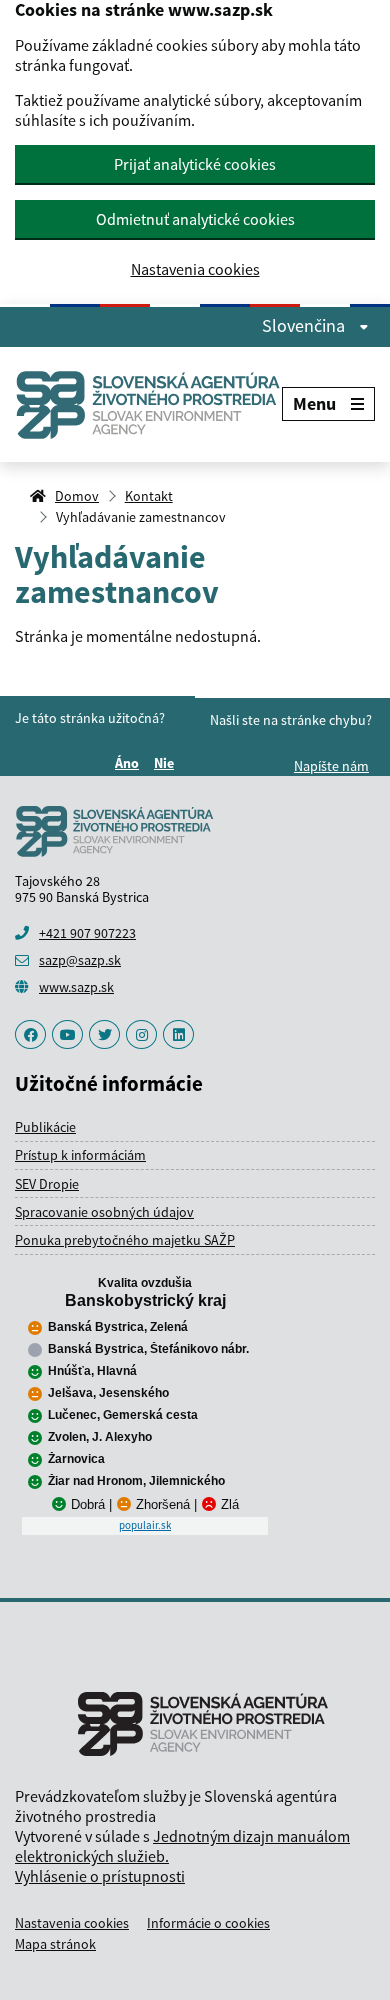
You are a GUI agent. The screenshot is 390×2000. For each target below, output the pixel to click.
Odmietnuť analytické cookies (195, 219)
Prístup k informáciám (80, 1155)
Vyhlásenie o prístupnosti (100, 1876)
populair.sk (145, 1525)
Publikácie (45, 1127)
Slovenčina (305, 326)
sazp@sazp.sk (80, 960)
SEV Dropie (47, 1184)
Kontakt (149, 496)
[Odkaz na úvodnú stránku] (148, 404)
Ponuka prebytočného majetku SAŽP (125, 1240)
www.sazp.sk (76, 987)
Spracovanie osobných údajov (104, 1212)
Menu (314, 403)
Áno (130, 763)
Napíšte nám (331, 766)
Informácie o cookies (208, 1923)
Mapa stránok (55, 1944)
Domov (77, 496)
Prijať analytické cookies (195, 164)
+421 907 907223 (87, 933)
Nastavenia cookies (195, 269)
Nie (167, 763)
